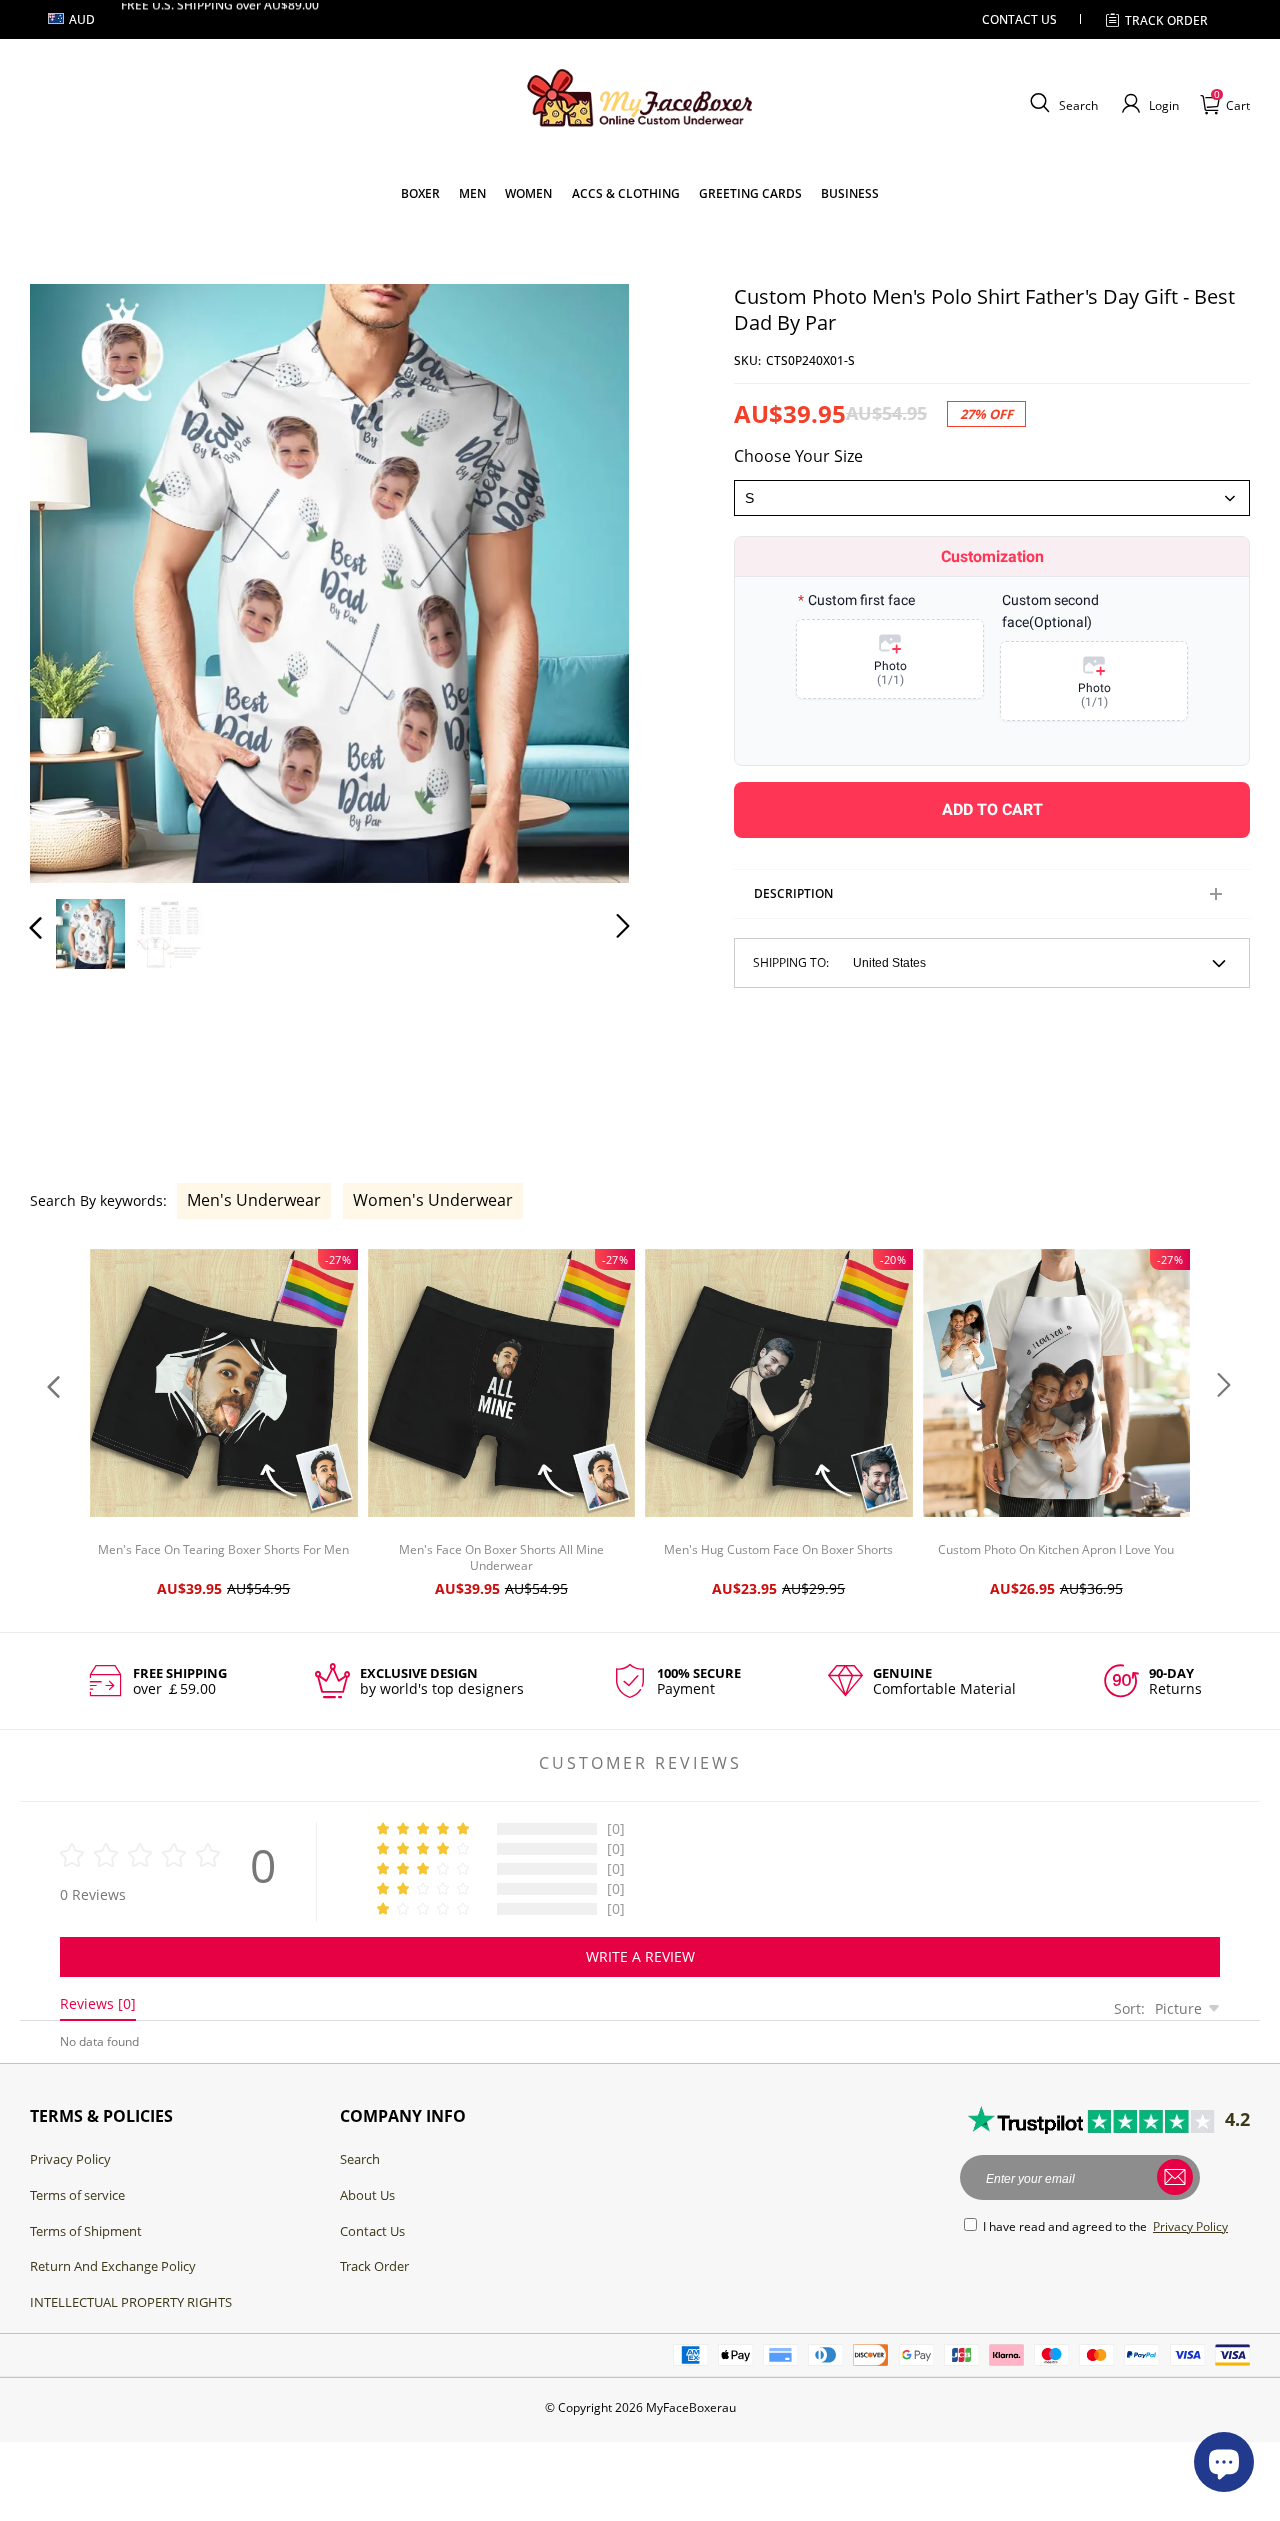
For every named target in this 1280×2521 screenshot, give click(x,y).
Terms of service (77, 2195)
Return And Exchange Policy (113, 2266)
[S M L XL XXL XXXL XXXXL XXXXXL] (992, 498)
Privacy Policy (70, 2159)
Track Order (374, 2266)
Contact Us (372, 2231)
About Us (367, 2195)
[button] (1061, 104)
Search (360, 2159)
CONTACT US (1019, 19)
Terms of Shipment (86, 2231)
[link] (420, 193)
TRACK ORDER (1166, 20)
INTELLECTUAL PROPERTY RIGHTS (131, 2302)
